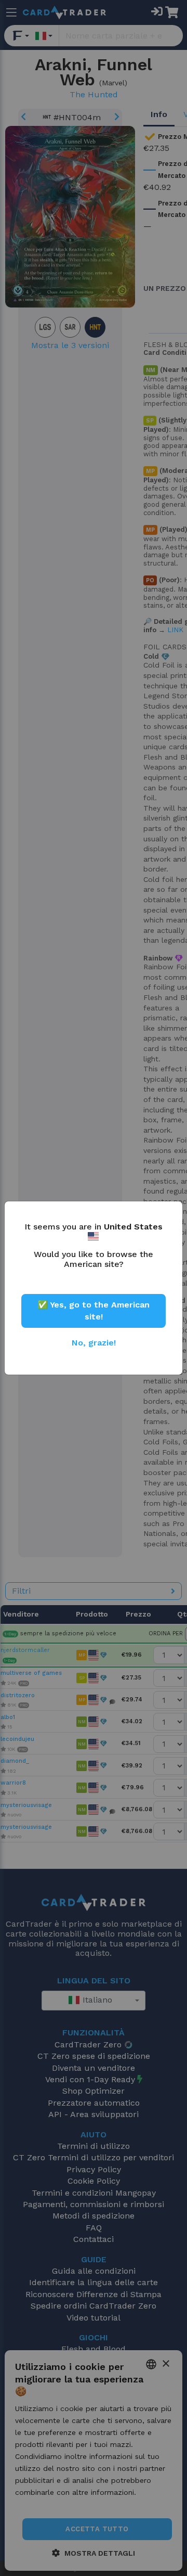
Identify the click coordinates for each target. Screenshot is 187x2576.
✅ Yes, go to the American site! (94, 1310)
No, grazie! (94, 1343)
